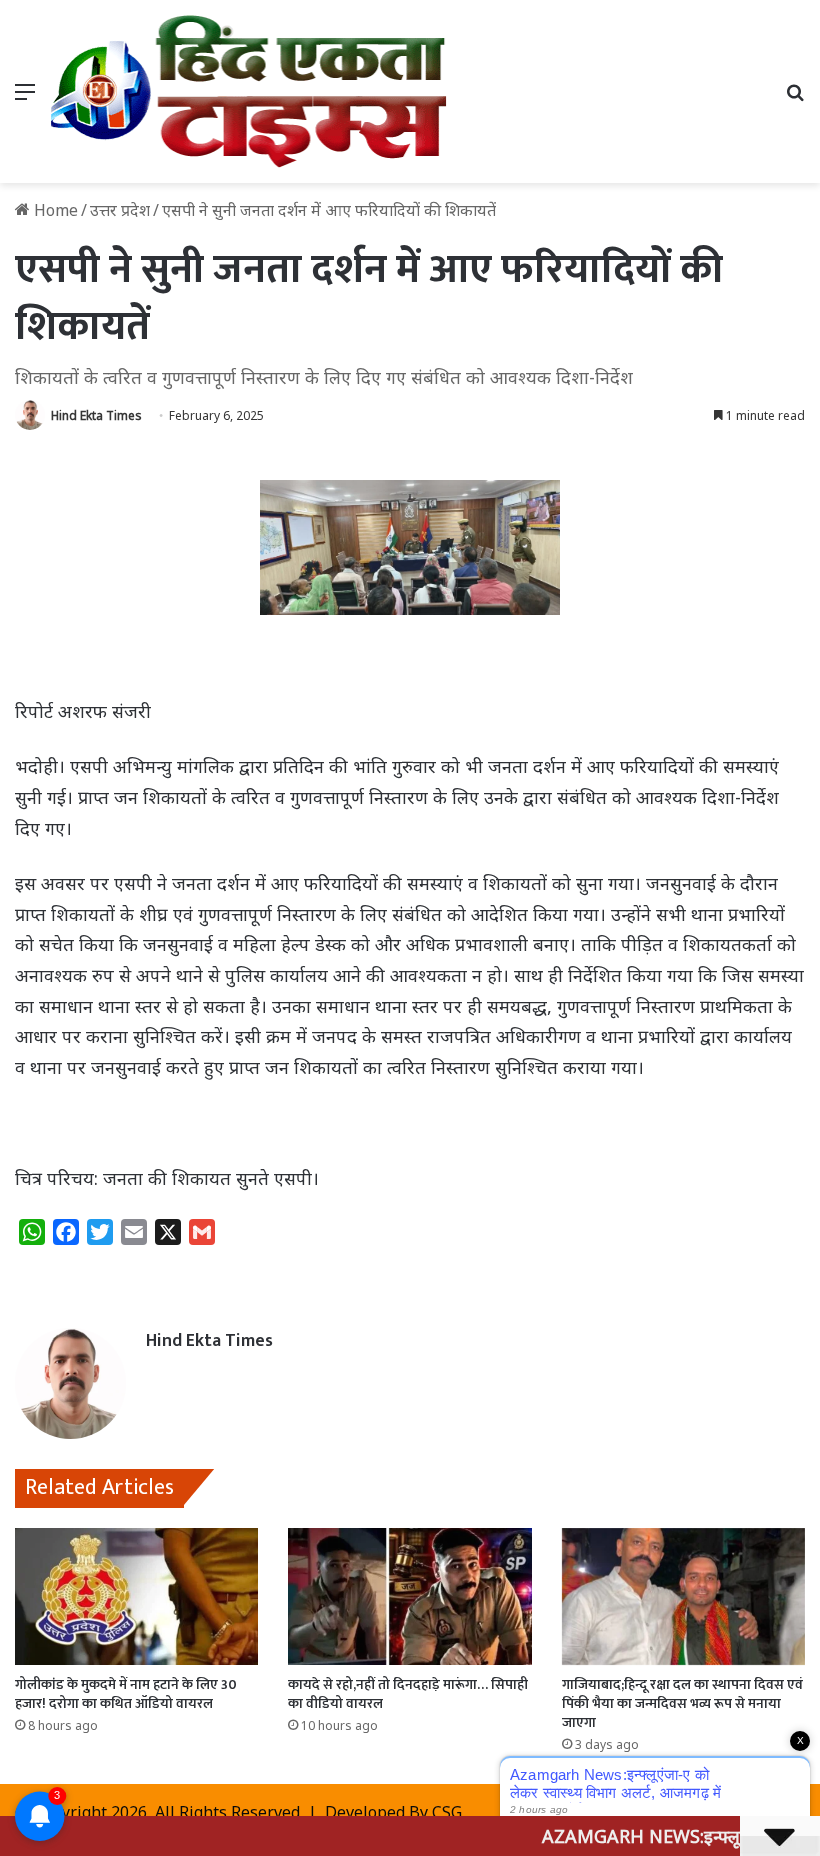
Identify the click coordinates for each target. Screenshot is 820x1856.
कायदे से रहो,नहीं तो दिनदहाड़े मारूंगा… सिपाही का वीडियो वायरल (408, 1694)
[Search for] (795, 98)
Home (54, 210)
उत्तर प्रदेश (120, 210)
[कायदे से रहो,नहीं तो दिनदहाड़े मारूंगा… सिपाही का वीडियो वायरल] (409, 1596)
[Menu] (25, 98)
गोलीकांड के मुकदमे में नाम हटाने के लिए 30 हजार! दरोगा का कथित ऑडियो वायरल (126, 1694)
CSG (447, 1812)
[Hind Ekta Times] (249, 91)
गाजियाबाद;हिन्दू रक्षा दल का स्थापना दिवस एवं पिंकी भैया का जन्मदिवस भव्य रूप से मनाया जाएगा (682, 1703)
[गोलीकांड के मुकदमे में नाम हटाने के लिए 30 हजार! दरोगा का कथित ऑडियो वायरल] (136, 1596)
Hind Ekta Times (96, 415)
